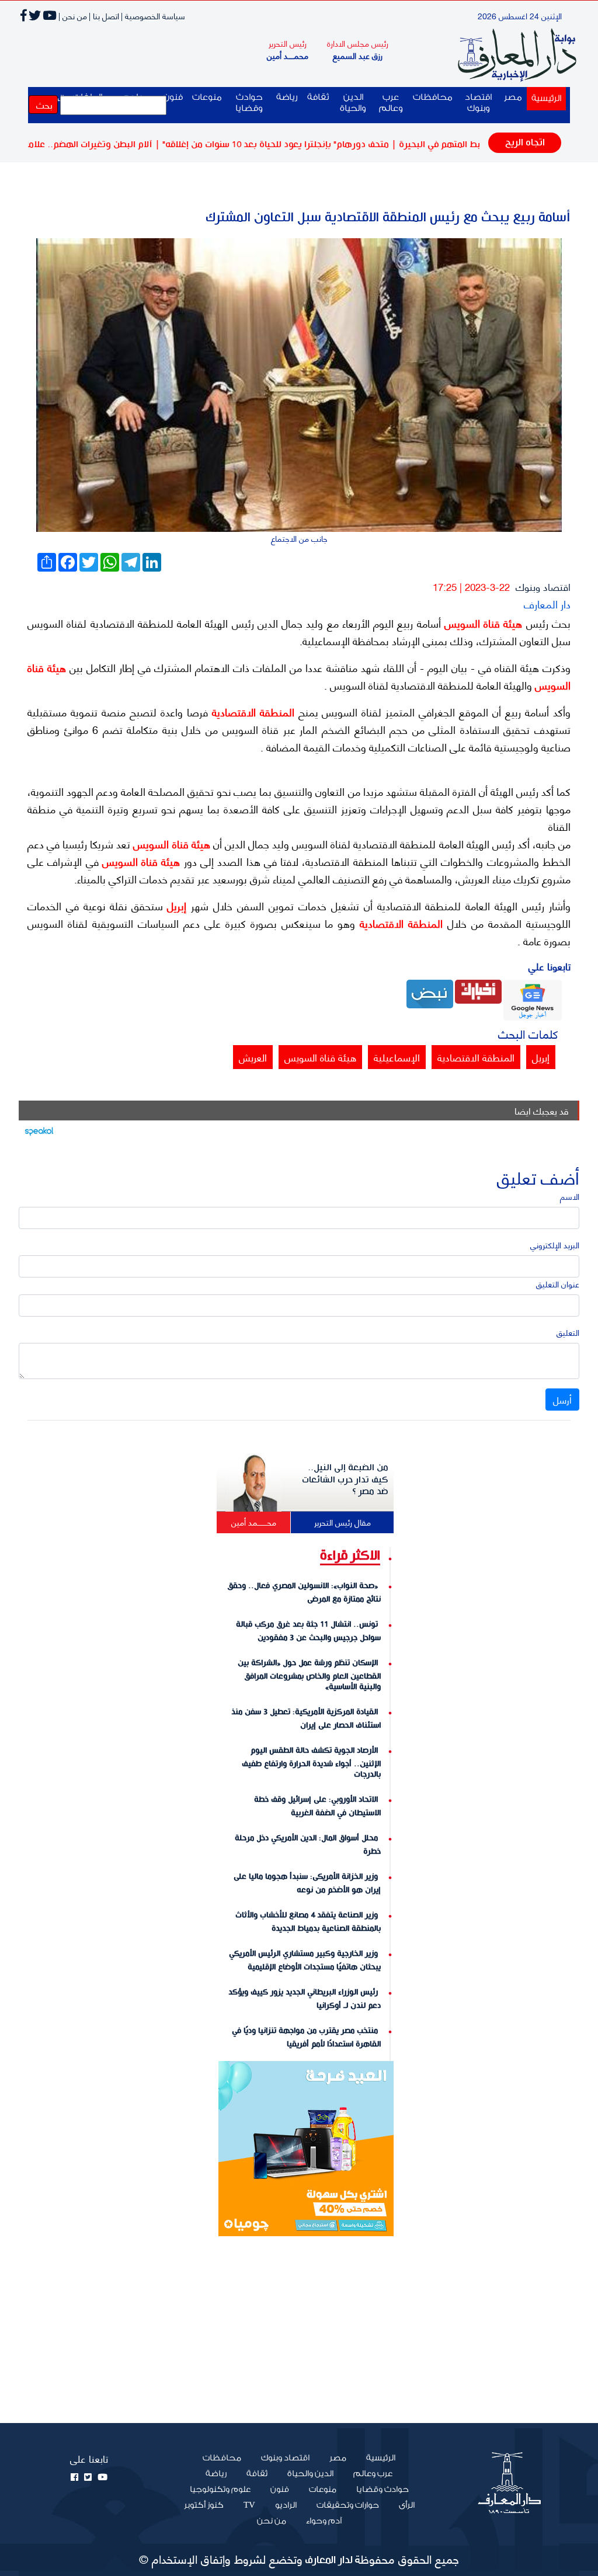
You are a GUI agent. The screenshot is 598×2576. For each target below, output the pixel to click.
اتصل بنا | (104, 15)
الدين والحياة (353, 103)
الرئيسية (544, 98)
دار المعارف (547, 603)
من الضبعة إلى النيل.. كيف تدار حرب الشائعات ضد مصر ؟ (345, 1480)
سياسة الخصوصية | (153, 15)
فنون (280, 2490)
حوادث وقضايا (249, 103)
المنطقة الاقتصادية (251, 712)
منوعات (207, 97)
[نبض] (430, 992)
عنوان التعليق (558, 1284)
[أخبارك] (478, 990)
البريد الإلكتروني (555, 1245)
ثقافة (318, 97)
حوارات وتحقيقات (348, 2505)
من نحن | (73, 15)
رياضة (287, 97)
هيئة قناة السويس (482, 623)
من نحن (272, 2521)
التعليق (568, 1332)
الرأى (407, 2505)
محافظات (433, 97)
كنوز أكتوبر (204, 2505)
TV (249, 2505)
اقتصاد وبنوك (478, 103)
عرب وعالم (391, 103)
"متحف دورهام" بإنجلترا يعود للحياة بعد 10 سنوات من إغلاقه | (324, 145)
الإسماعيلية (397, 1057)
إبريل (175, 906)
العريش (253, 1057)
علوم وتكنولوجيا (220, 2490)
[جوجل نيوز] (533, 999)
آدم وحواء (324, 2521)
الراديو (286, 2505)
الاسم (570, 1196)
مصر (513, 97)
